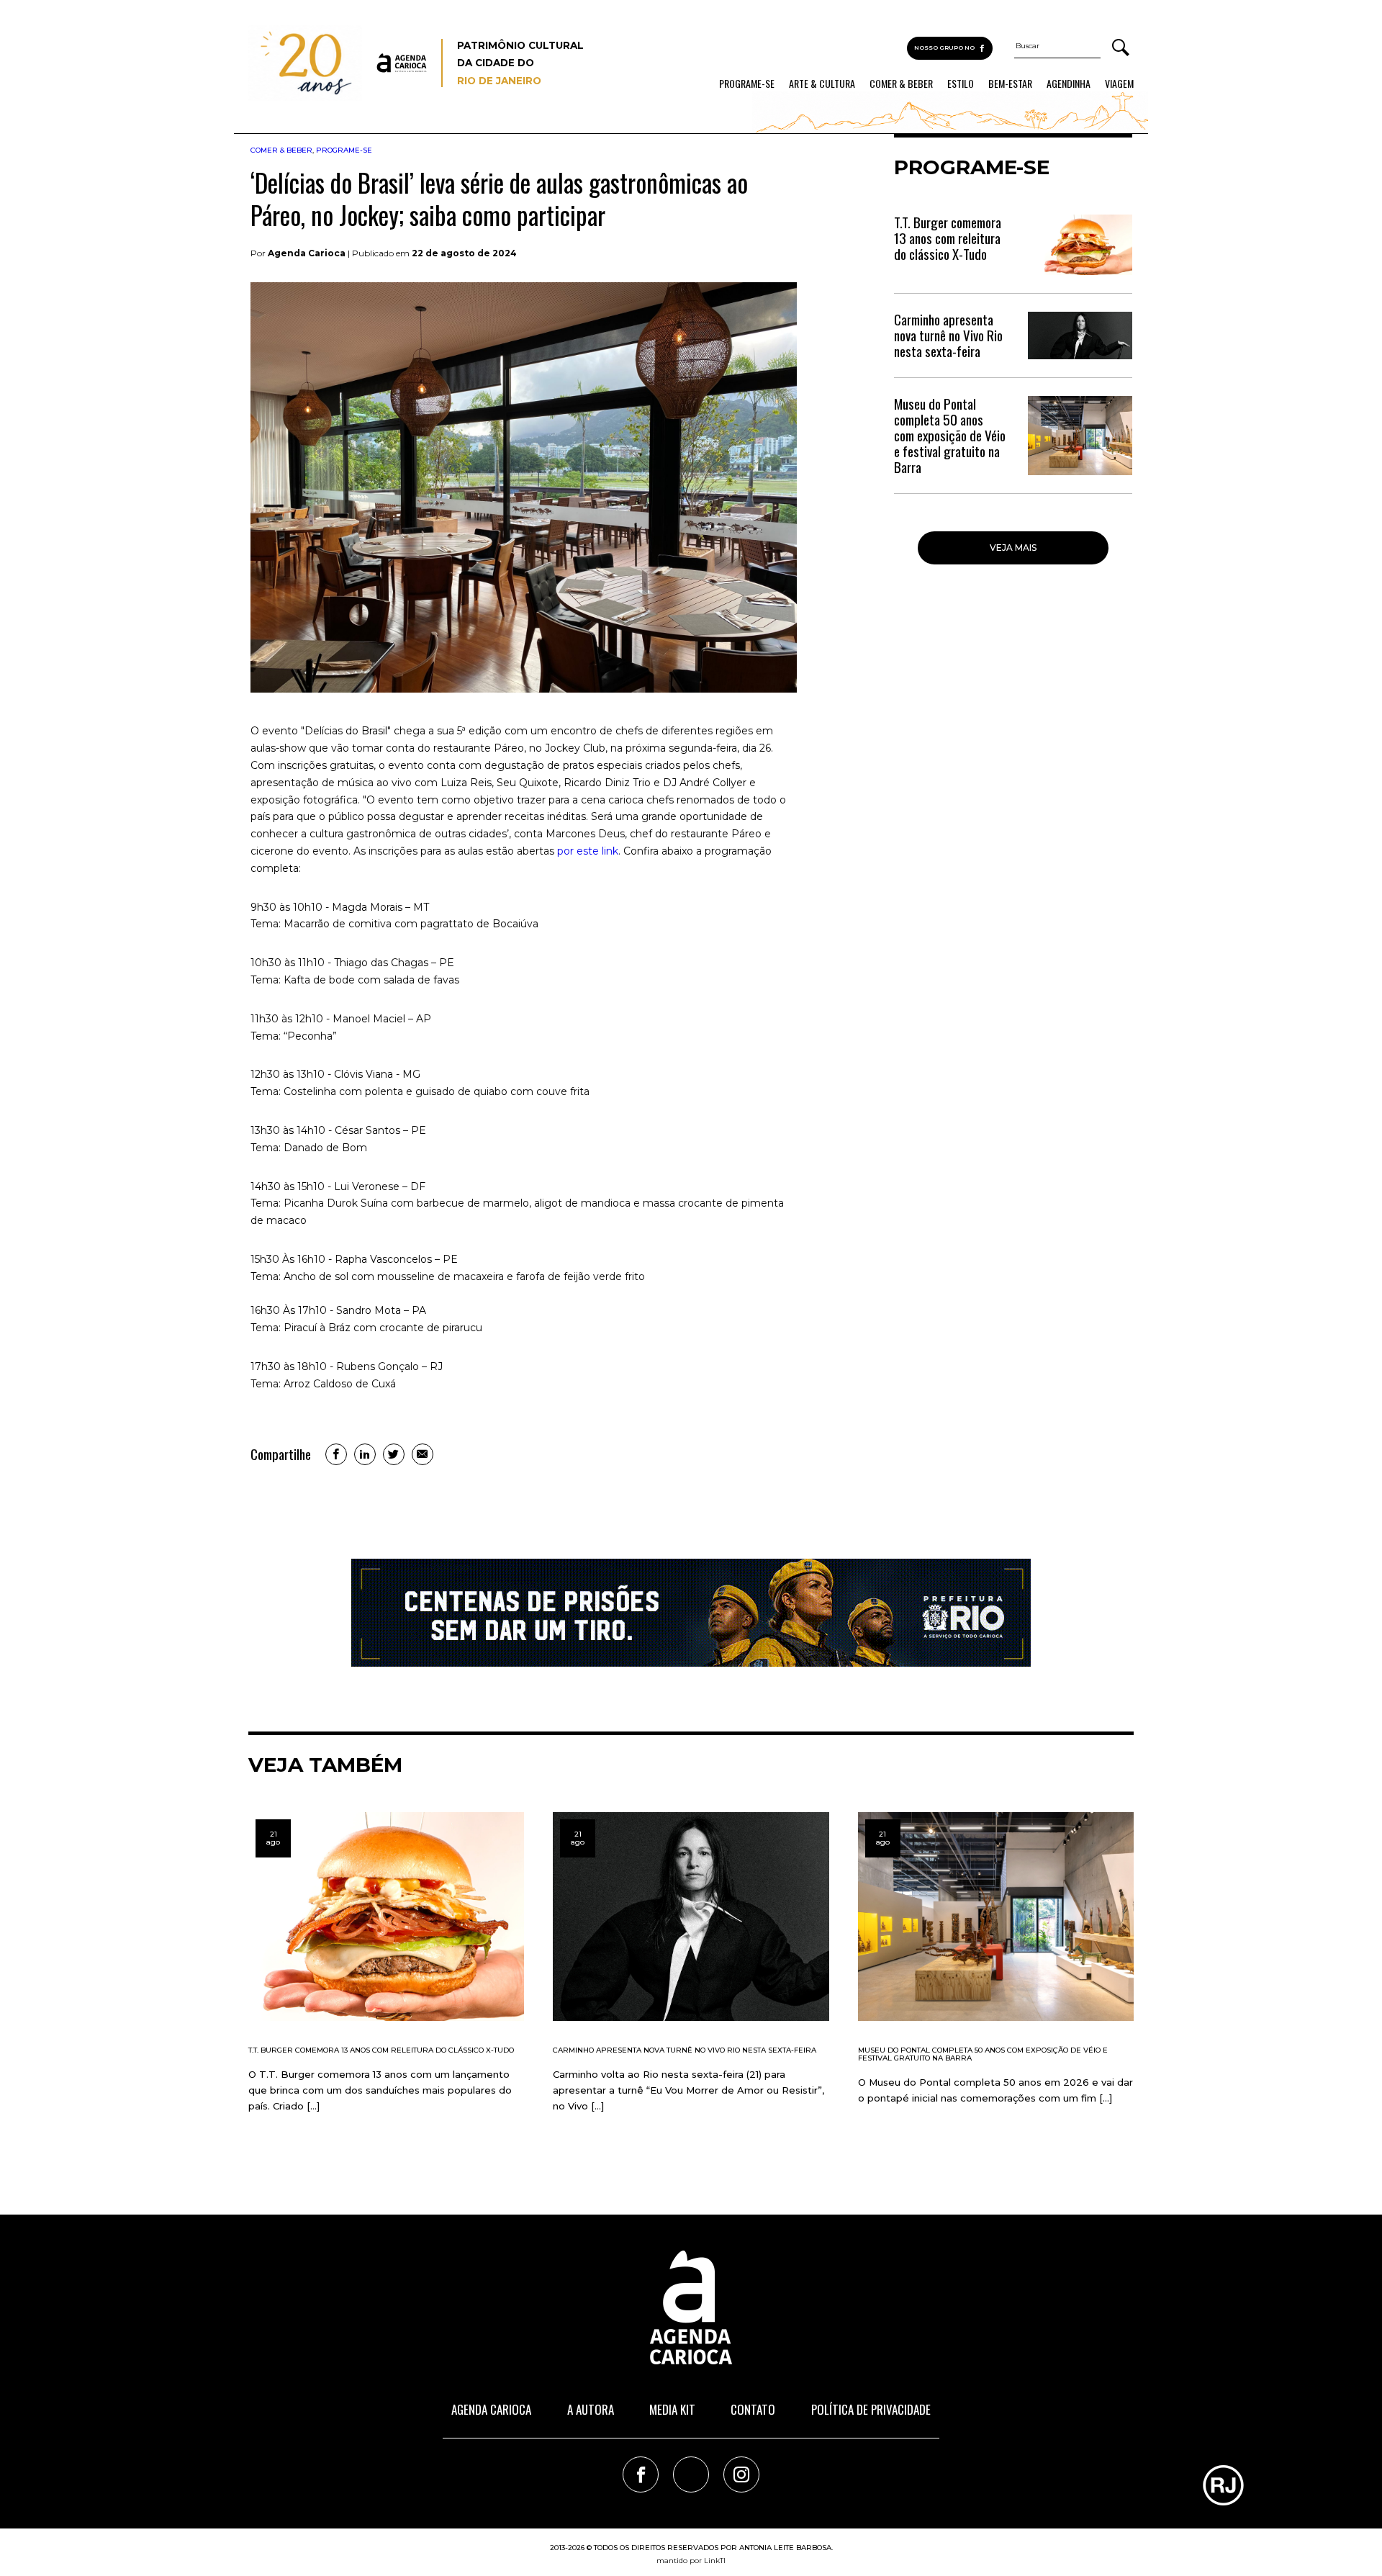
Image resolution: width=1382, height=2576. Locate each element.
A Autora (591, 2409)
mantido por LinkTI (691, 2561)
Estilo (961, 84)
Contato (753, 2409)
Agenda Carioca (491, 2409)
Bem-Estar (1010, 84)
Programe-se (747, 84)
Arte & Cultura (822, 84)
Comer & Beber (901, 84)
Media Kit (672, 2409)
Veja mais (1013, 548)
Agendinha (1069, 84)
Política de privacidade (871, 2409)
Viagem (1119, 84)
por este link (588, 851)
